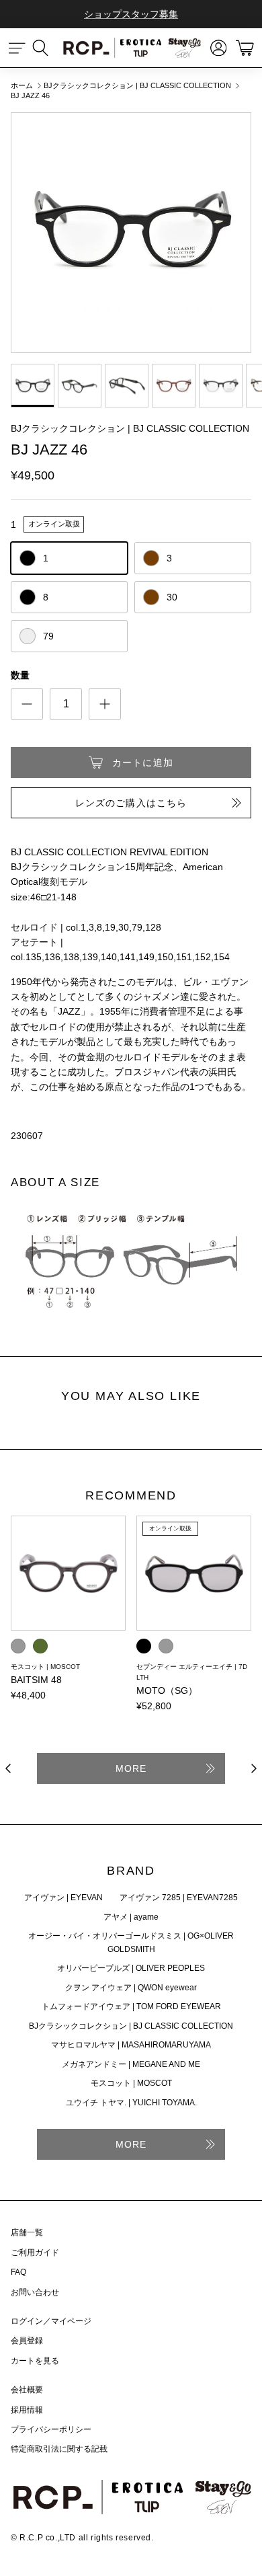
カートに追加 (143, 763)
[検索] (47, 48)
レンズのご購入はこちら (131, 803)
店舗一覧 (27, 2232)
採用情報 (27, 2410)
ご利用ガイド (35, 2253)
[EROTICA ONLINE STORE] (131, 47)
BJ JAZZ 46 (30, 96)
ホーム (22, 85)
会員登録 (27, 2341)
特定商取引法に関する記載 (59, 2449)
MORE (131, 1768)
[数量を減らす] (27, 704)
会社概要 (27, 2390)
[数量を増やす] (105, 704)
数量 (20, 675)
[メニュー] (17, 48)
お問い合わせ (35, 2292)
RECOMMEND (131, 1496)
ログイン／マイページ (51, 2321)
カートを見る (35, 2361)
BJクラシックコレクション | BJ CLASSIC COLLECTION (137, 85)
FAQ (18, 2272)
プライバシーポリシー (51, 2429)
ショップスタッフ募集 (131, 14)
